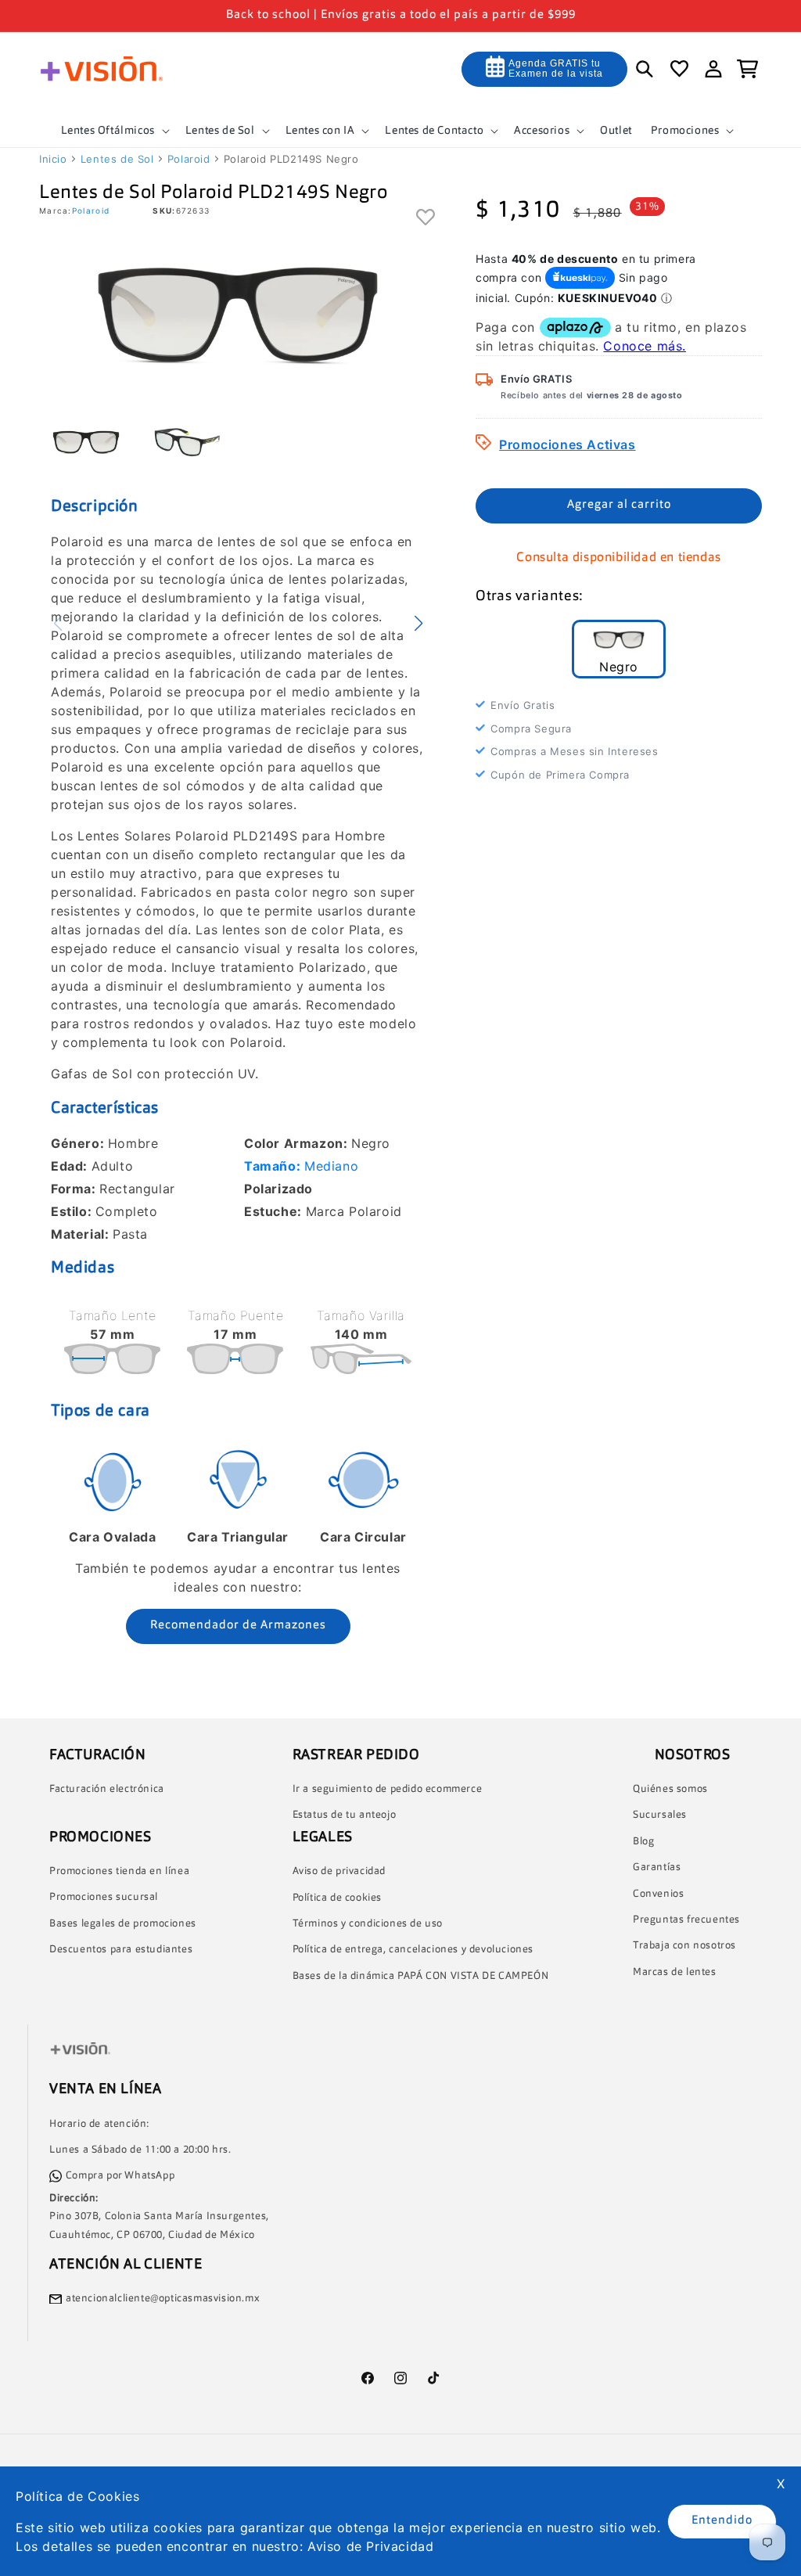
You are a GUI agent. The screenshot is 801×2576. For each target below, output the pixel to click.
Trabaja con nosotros (684, 1946)
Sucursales (660, 1815)
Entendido (722, 2521)
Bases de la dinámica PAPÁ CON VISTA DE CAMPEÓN (421, 1976)
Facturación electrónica (107, 1789)
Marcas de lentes (675, 1972)
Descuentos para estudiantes (121, 1950)
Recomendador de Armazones (238, 1626)
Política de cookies (337, 1898)
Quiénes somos (670, 1789)
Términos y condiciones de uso (368, 1924)
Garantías (657, 1867)
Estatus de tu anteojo (345, 1815)
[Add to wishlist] (426, 218)
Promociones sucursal (104, 1897)
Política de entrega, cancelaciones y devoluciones (413, 1950)
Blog (643, 1842)
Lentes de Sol (117, 159)
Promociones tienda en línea (119, 1871)
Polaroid (189, 159)
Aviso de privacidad (339, 1871)
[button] (114, 131)
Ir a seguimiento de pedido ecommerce (388, 1789)
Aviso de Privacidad (370, 2546)
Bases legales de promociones (123, 1924)
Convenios (658, 1894)
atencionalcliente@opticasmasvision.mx (163, 2299)
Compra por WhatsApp (120, 2176)
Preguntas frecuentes (686, 1920)
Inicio (53, 159)
